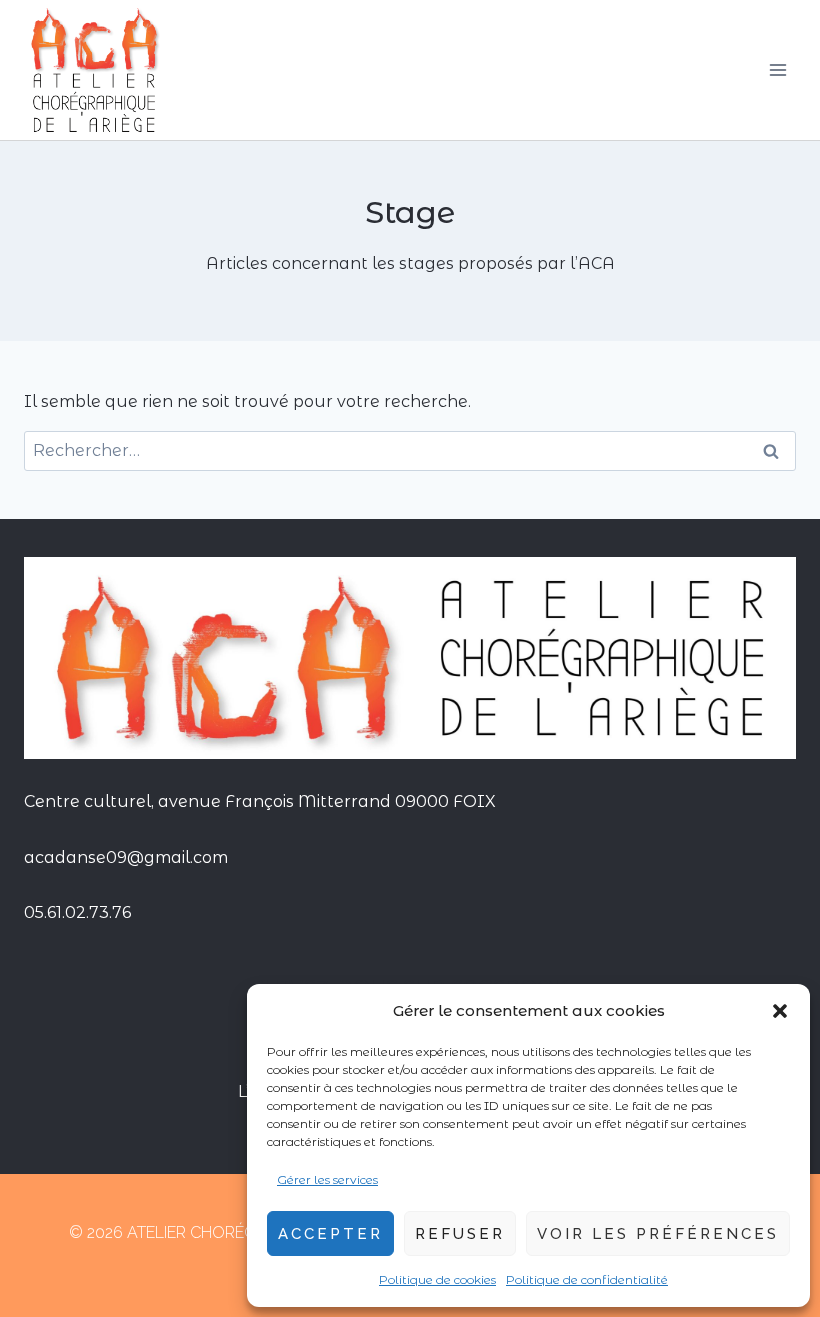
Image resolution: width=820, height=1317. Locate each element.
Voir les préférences (658, 1234)
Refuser (460, 1234)
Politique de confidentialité (587, 1279)
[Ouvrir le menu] (777, 69)
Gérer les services (327, 1179)
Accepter (330, 1234)
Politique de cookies (437, 1279)
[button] (780, 1011)
